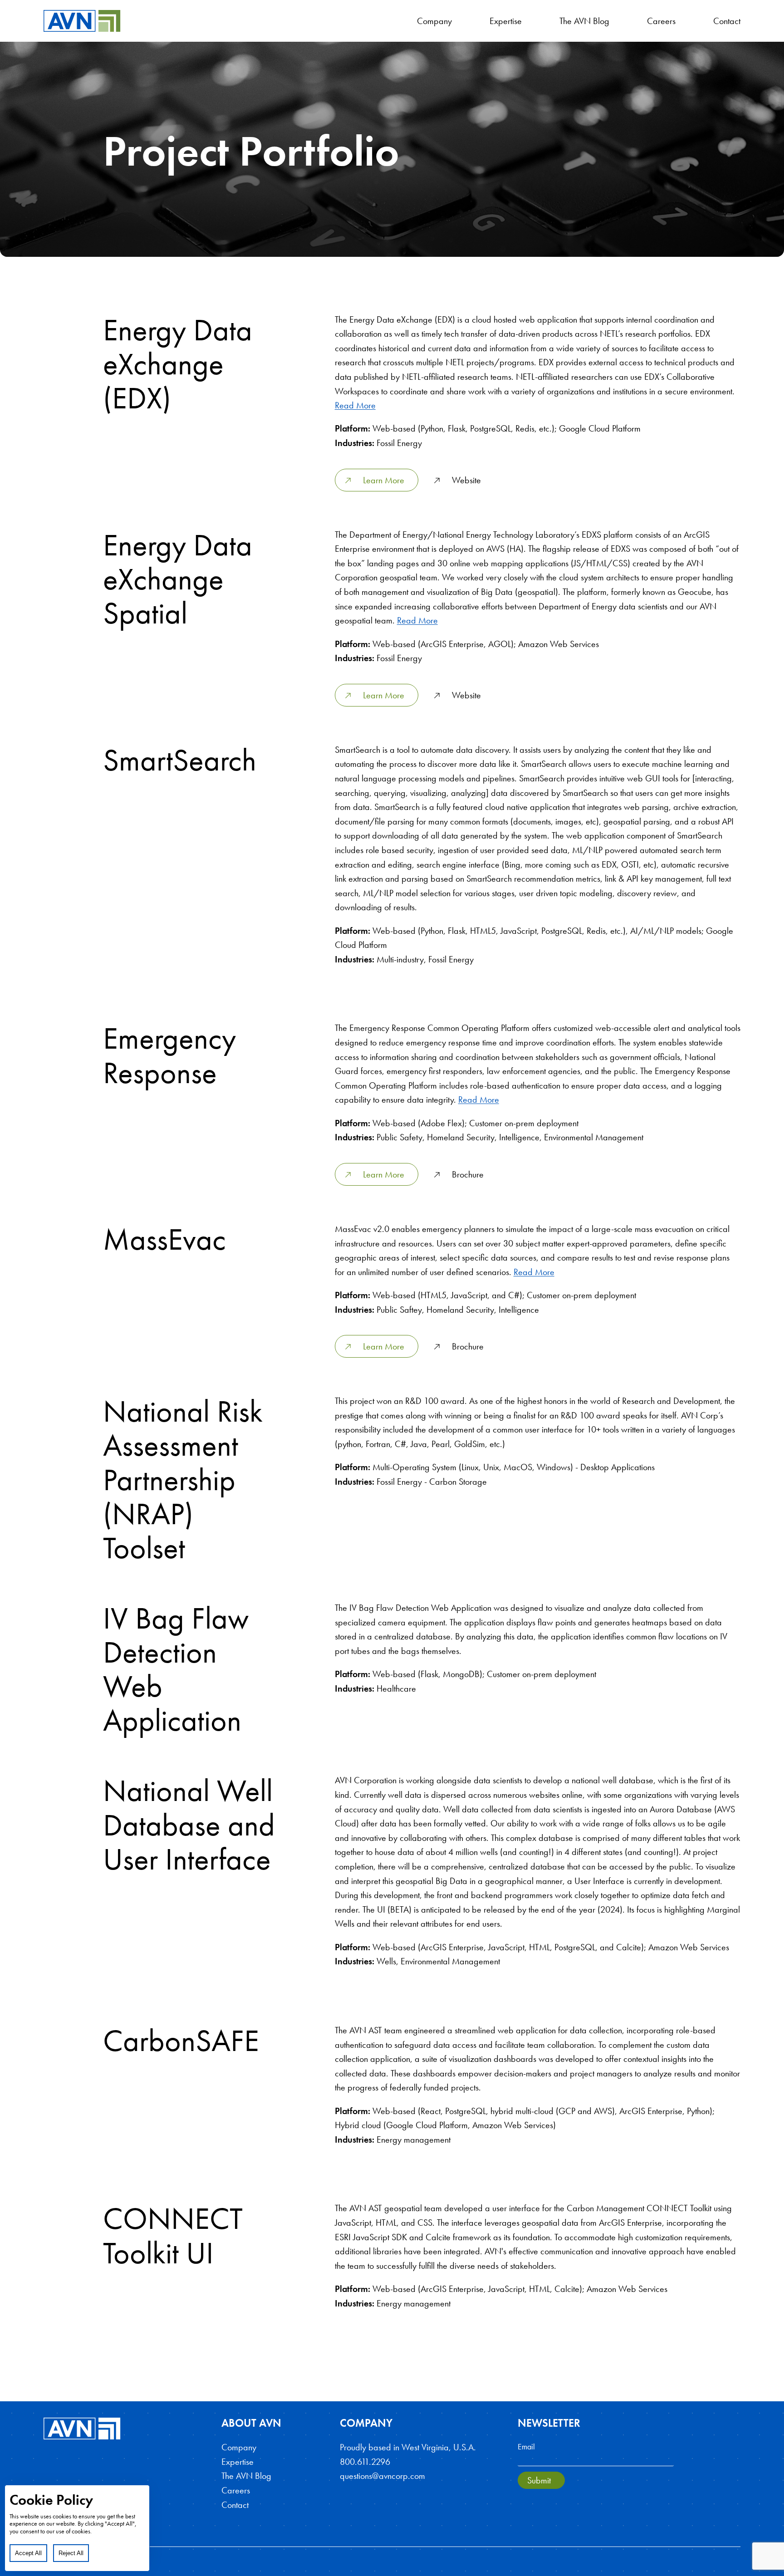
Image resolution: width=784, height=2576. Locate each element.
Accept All (28, 2553)
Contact (727, 21)
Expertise (506, 21)
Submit (539, 2480)
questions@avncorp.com (382, 2476)
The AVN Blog (584, 21)
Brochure (467, 1174)
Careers (661, 21)
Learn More (382, 480)
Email (526, 2446)
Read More (355, 405)
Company (434, 21)
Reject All (71, 2553)
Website (465, 480)
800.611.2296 (365, 2462)
